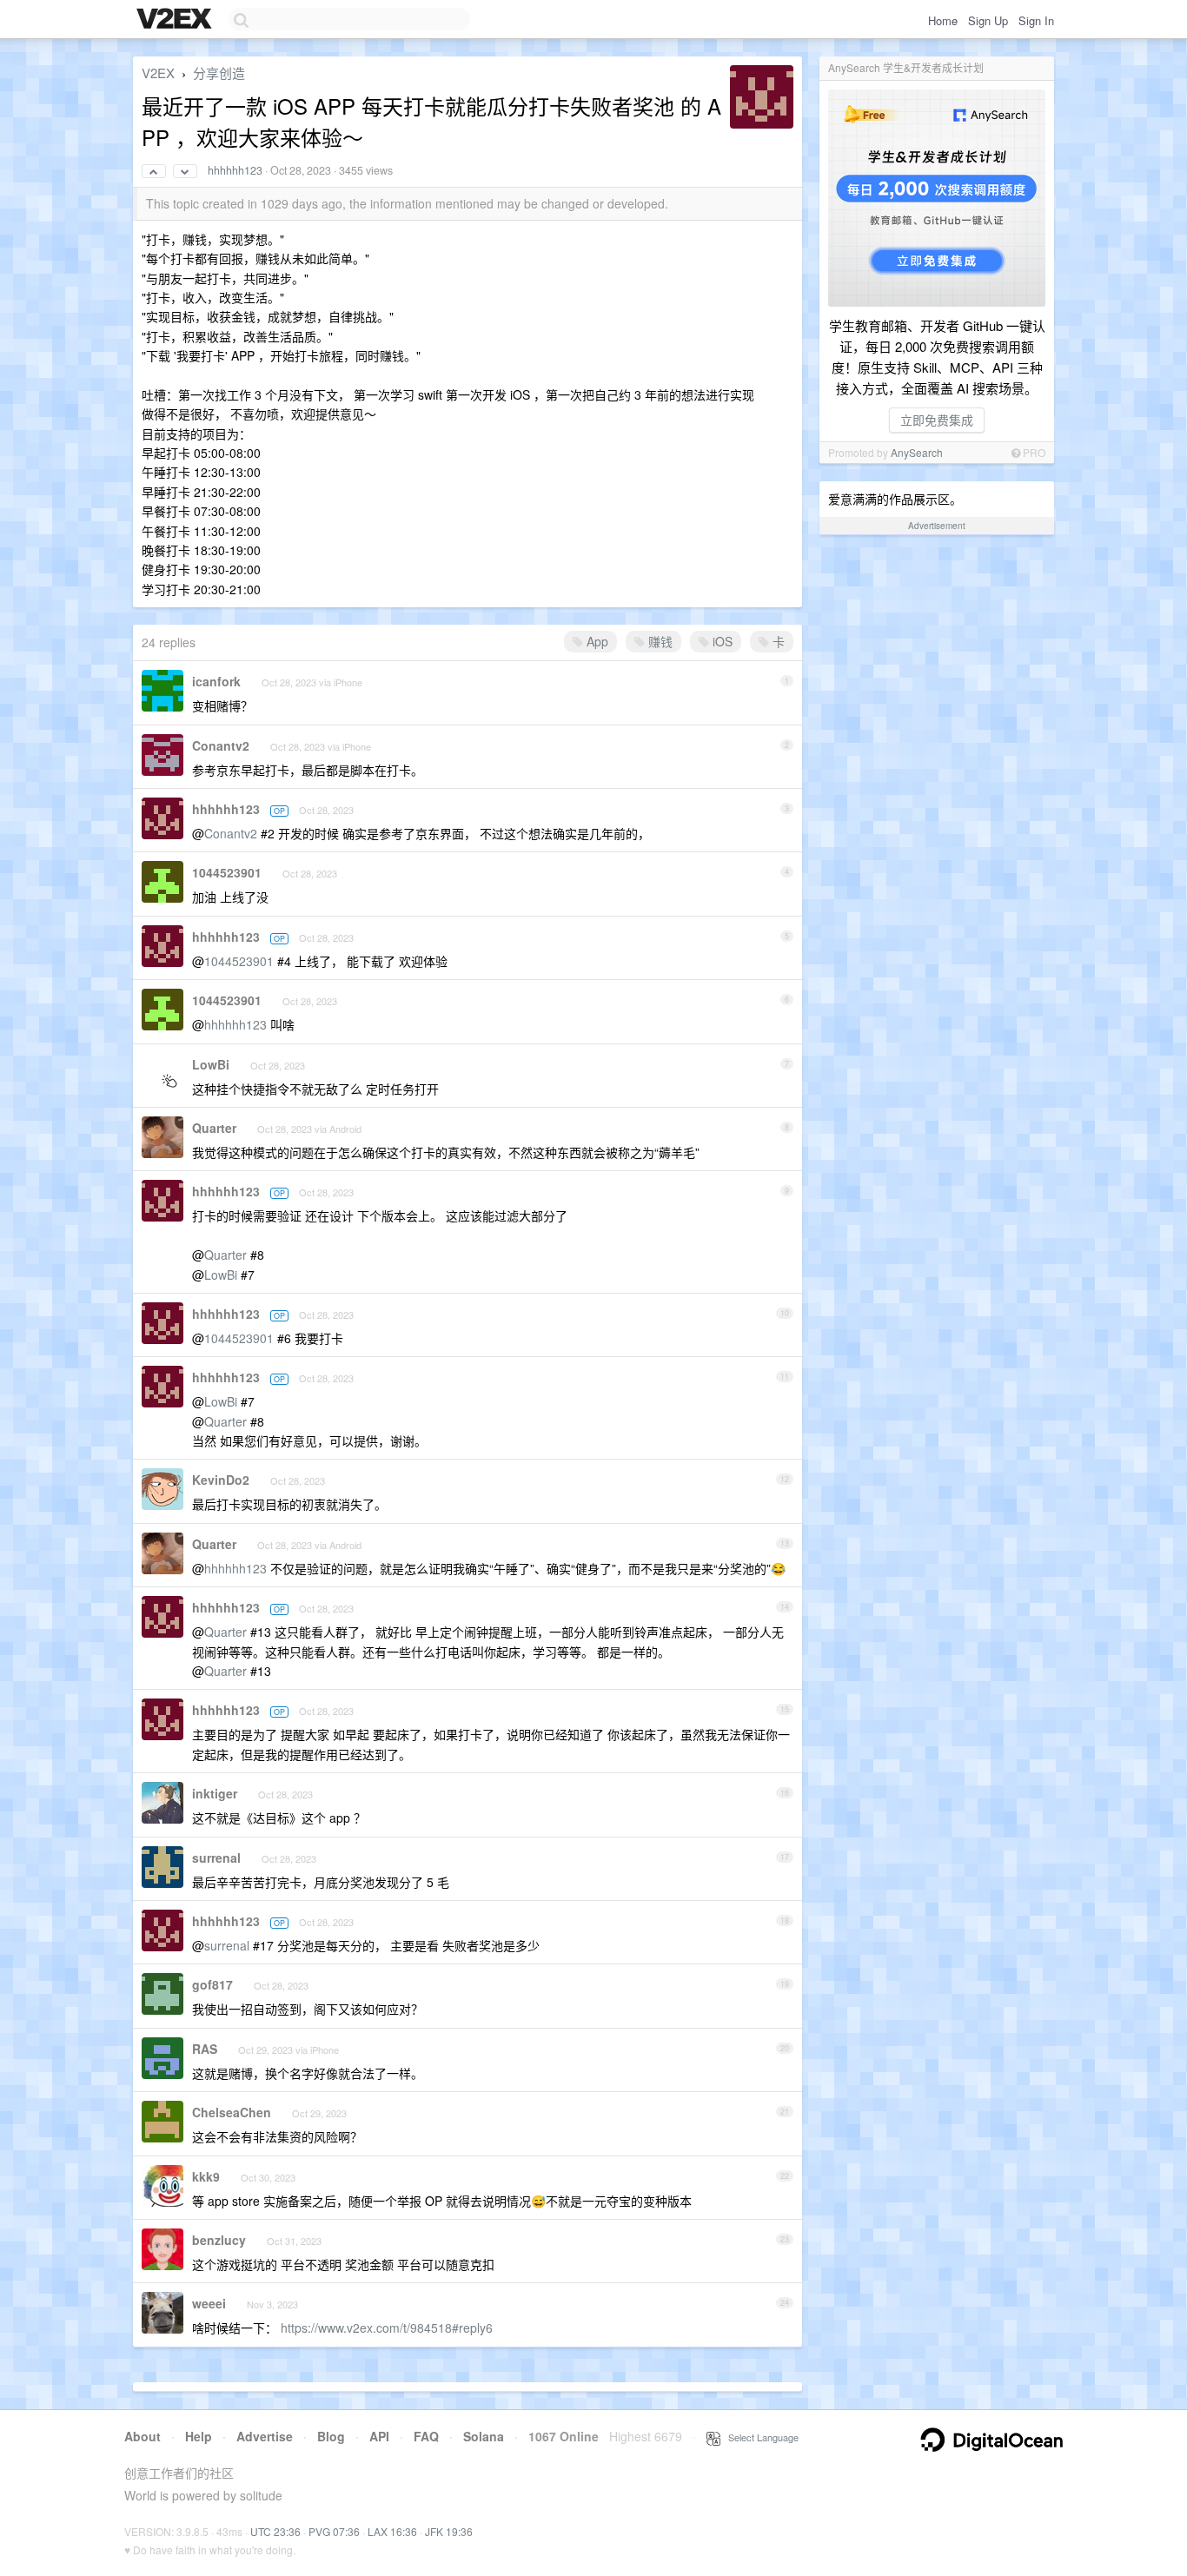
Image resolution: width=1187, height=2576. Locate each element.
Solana (484, 2436)
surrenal (216, 1858)
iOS (721, 641)
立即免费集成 (937, 420)
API (379, 2436)
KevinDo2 (221, 1480)
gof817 (212, 1984)
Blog (331, 2436)
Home (943, 20)
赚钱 (659, 641)
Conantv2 (221, 745)
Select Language (759, 2437)
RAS (205, 2049)
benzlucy (219, 2240)
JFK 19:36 (449, 2531)
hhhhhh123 (235, 170)
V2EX (158, 73)
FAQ (426, 2436)
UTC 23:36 (275, 2531)
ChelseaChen (232, 2112)
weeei (209, 2303)
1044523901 (227, 872)
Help (199, 2436)
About (143, 2436)
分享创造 (219, 73)
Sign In (1036, 20)
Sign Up (988, 20)
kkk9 (206, 2176)
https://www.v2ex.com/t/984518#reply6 (387, 2328)
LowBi (211, 1064)
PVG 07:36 (334, 2531)
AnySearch (917, 452)
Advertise (265, 2436)
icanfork (216, 681)
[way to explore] (176, 20)
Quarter (214, 1128)
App (596, 641)
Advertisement (937, 526)
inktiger (215, 1793)
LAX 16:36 (392, 2531)
